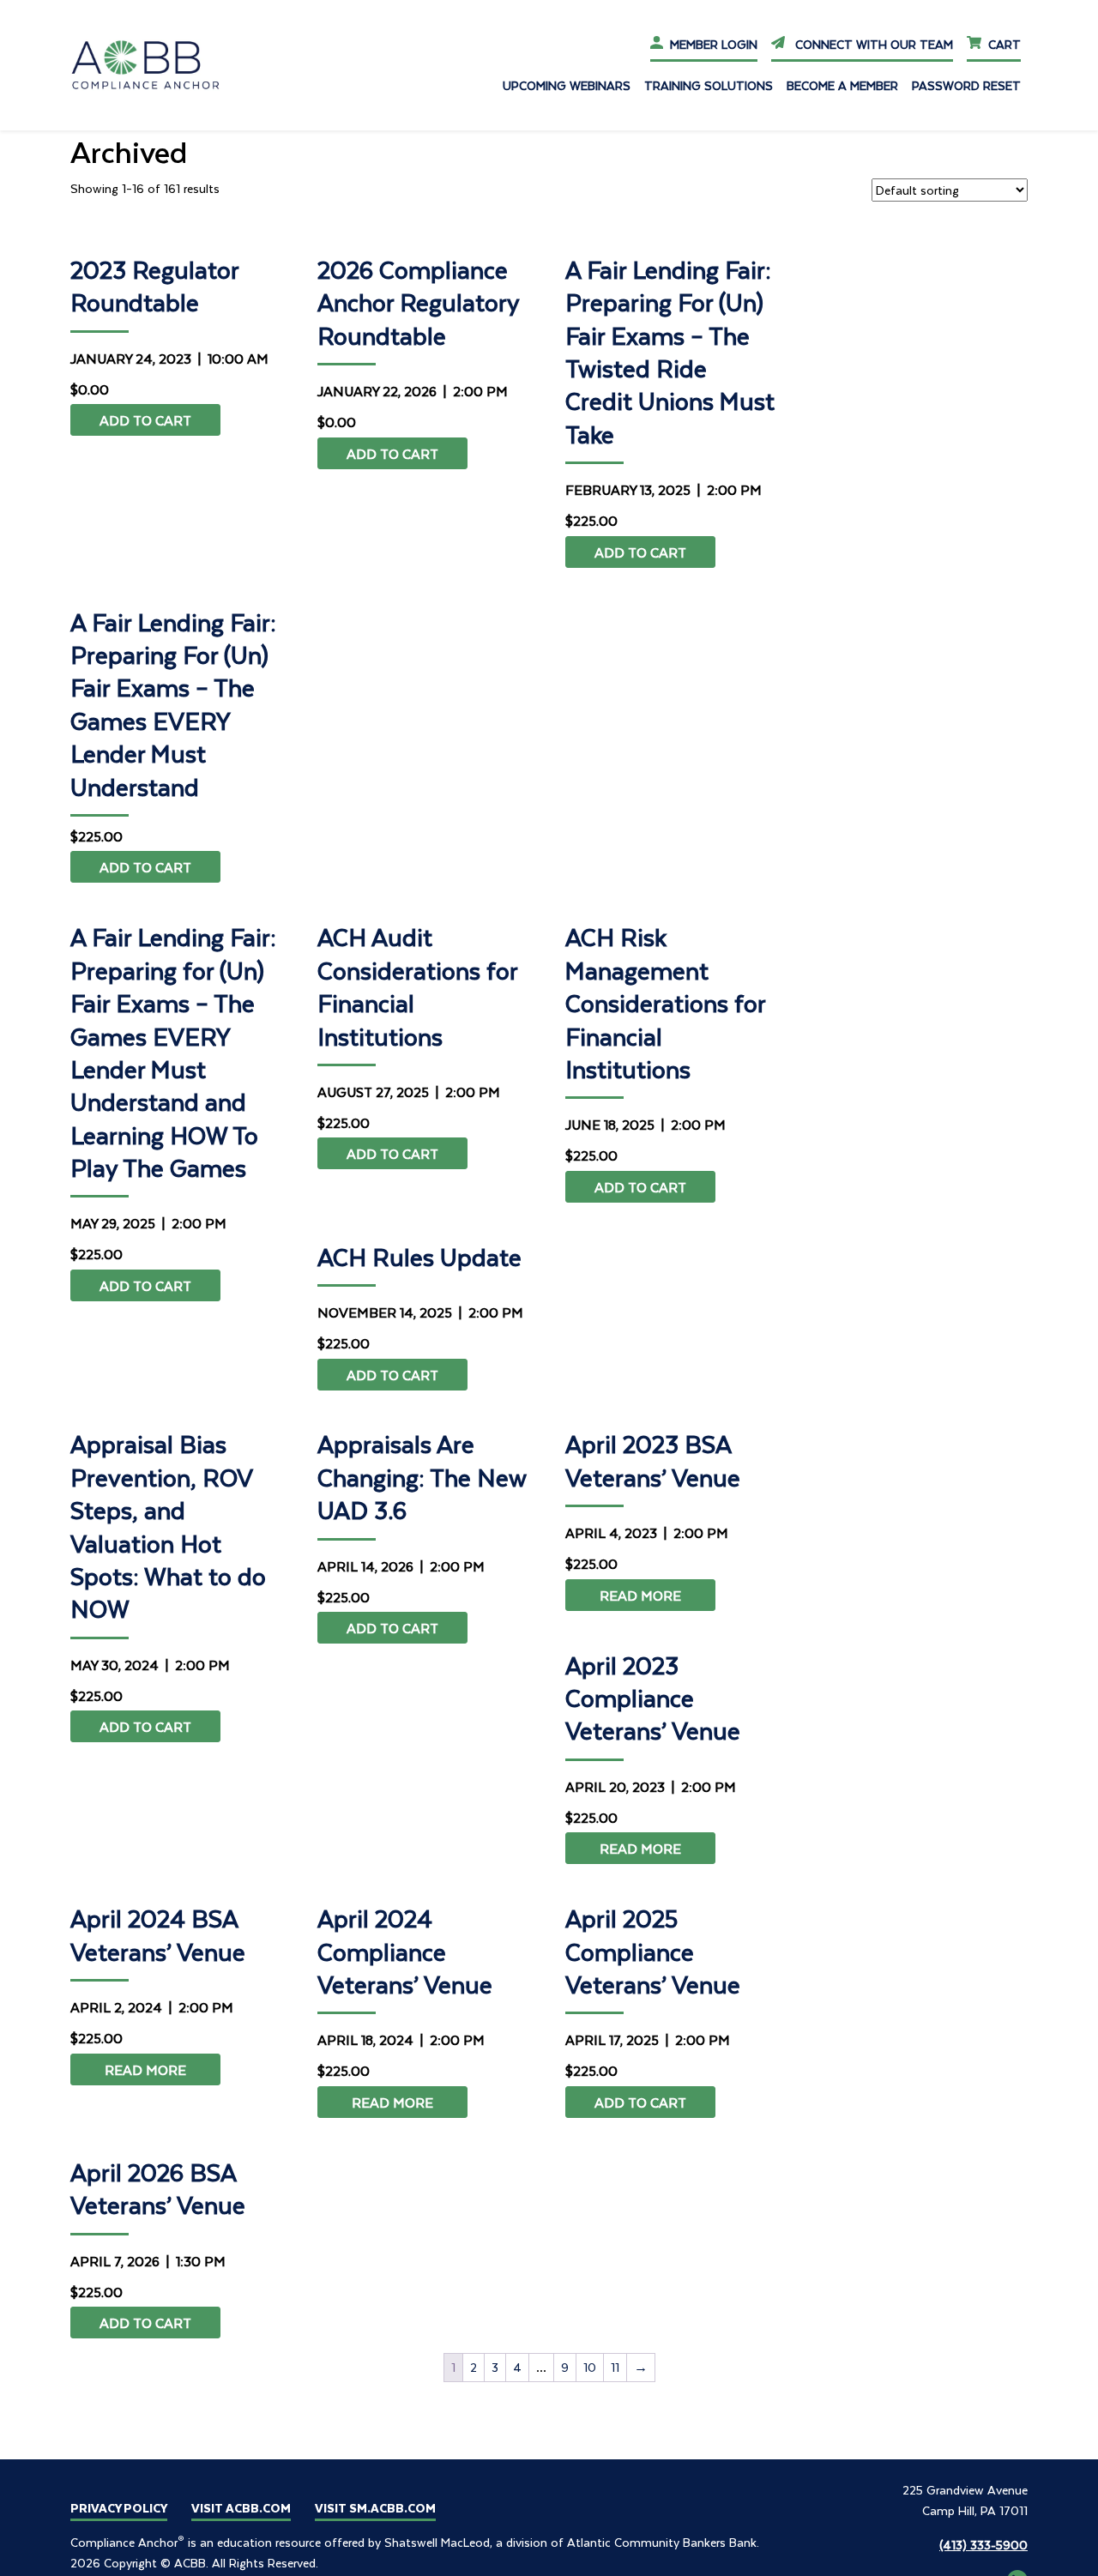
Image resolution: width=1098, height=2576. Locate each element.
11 (615, 2367)
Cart (1004, 44)
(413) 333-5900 (983, 2545)
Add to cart (145, 420)
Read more (640, 1595)
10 (590, 2367)
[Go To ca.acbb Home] (157, 63)
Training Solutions (709, 85)
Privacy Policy (119, 2508)
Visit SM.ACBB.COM (375, 2508)
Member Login (714, 44)
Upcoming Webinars (567, 85)
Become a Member (842, 85)
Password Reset (966, 85)
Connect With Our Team (872, 44)
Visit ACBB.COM (241, 2508)
